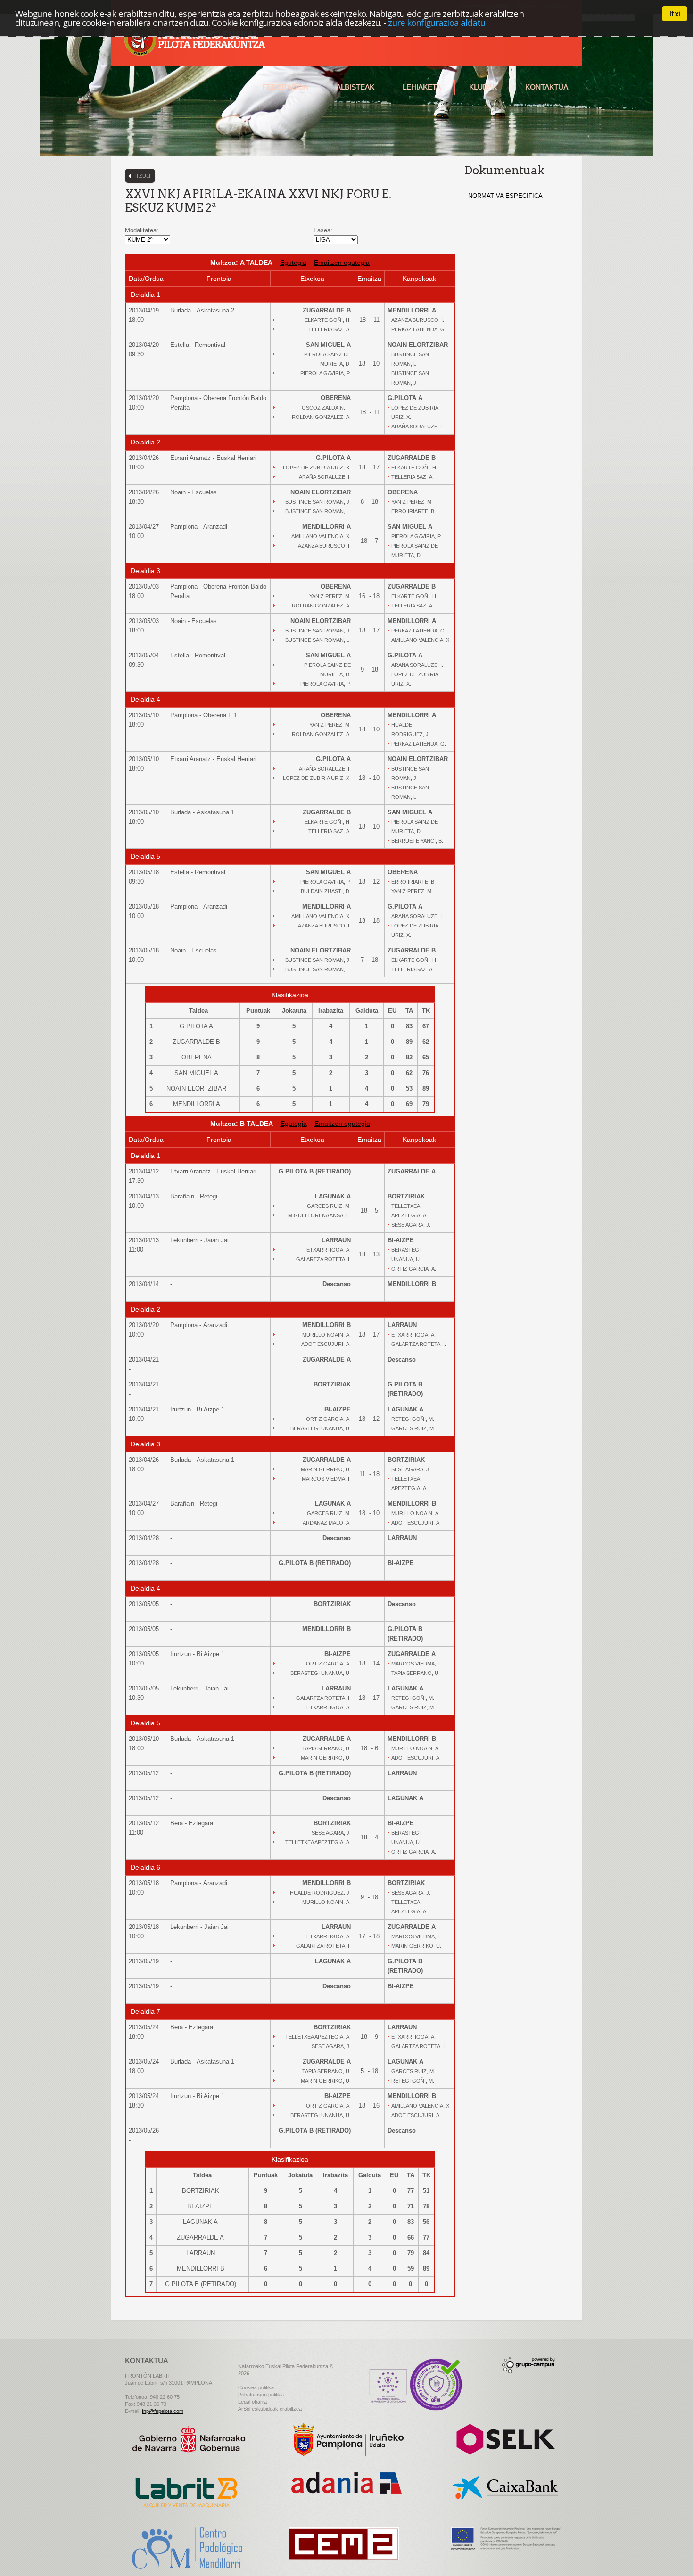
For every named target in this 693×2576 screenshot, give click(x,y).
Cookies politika (256, 2387)
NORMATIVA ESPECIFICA (505, 196)
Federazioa (285, 87)
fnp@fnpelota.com (163, 2411)
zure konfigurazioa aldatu (437, 22)
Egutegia (293, 263)
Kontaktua (547, 87)
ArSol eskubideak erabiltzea (270, 2409)
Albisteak (355, 87)
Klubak (483, 87)
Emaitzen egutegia (342, 263)
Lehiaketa (422, 87)
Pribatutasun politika (261, 2395)
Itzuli (142, 176)
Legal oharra (252, 2402)
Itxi (675, 14)
